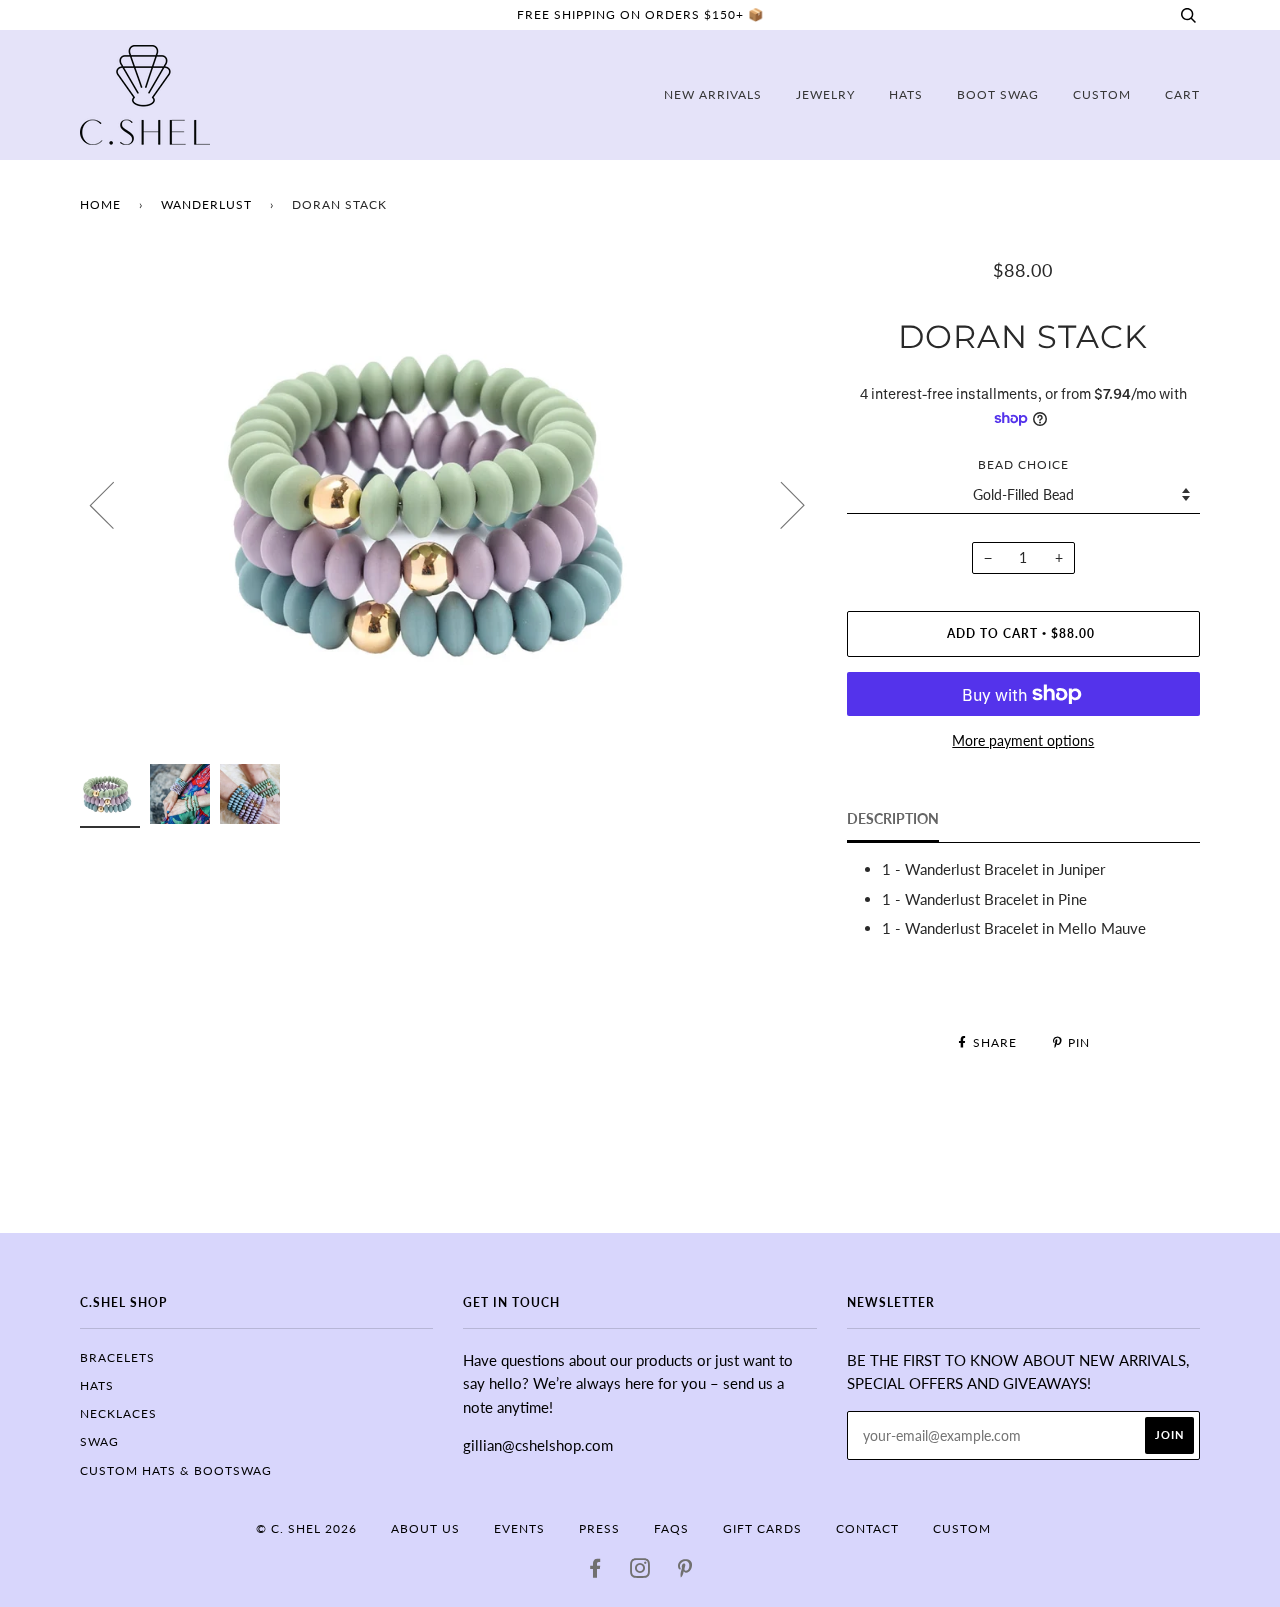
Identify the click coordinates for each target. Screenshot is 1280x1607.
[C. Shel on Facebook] (595, 1571)
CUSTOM (1102, 94)
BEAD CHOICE (1023, 464)
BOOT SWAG (998, 94)
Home (100, 204)
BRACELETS (117, 1357)
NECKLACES (118, 1413)
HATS (97, 1385)
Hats (906, 94)
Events (519, 1528)
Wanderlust (206, 204)
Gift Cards (762, 1528)
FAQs (671, 1528)
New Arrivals (713, 94)
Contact (867, 1528)
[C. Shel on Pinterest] (685, 1571)
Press (599, 1528)
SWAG (99, 1441)
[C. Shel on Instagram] (640, 1571)
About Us (425, 1528)
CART (1182, 94)
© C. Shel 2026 (306, 1528)
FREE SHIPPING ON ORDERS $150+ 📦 (640, 14)
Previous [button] (114, 504)
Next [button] (780, 504)
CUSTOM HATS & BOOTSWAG (176, 1470)
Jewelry (825, 94)
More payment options (1023, 740)
